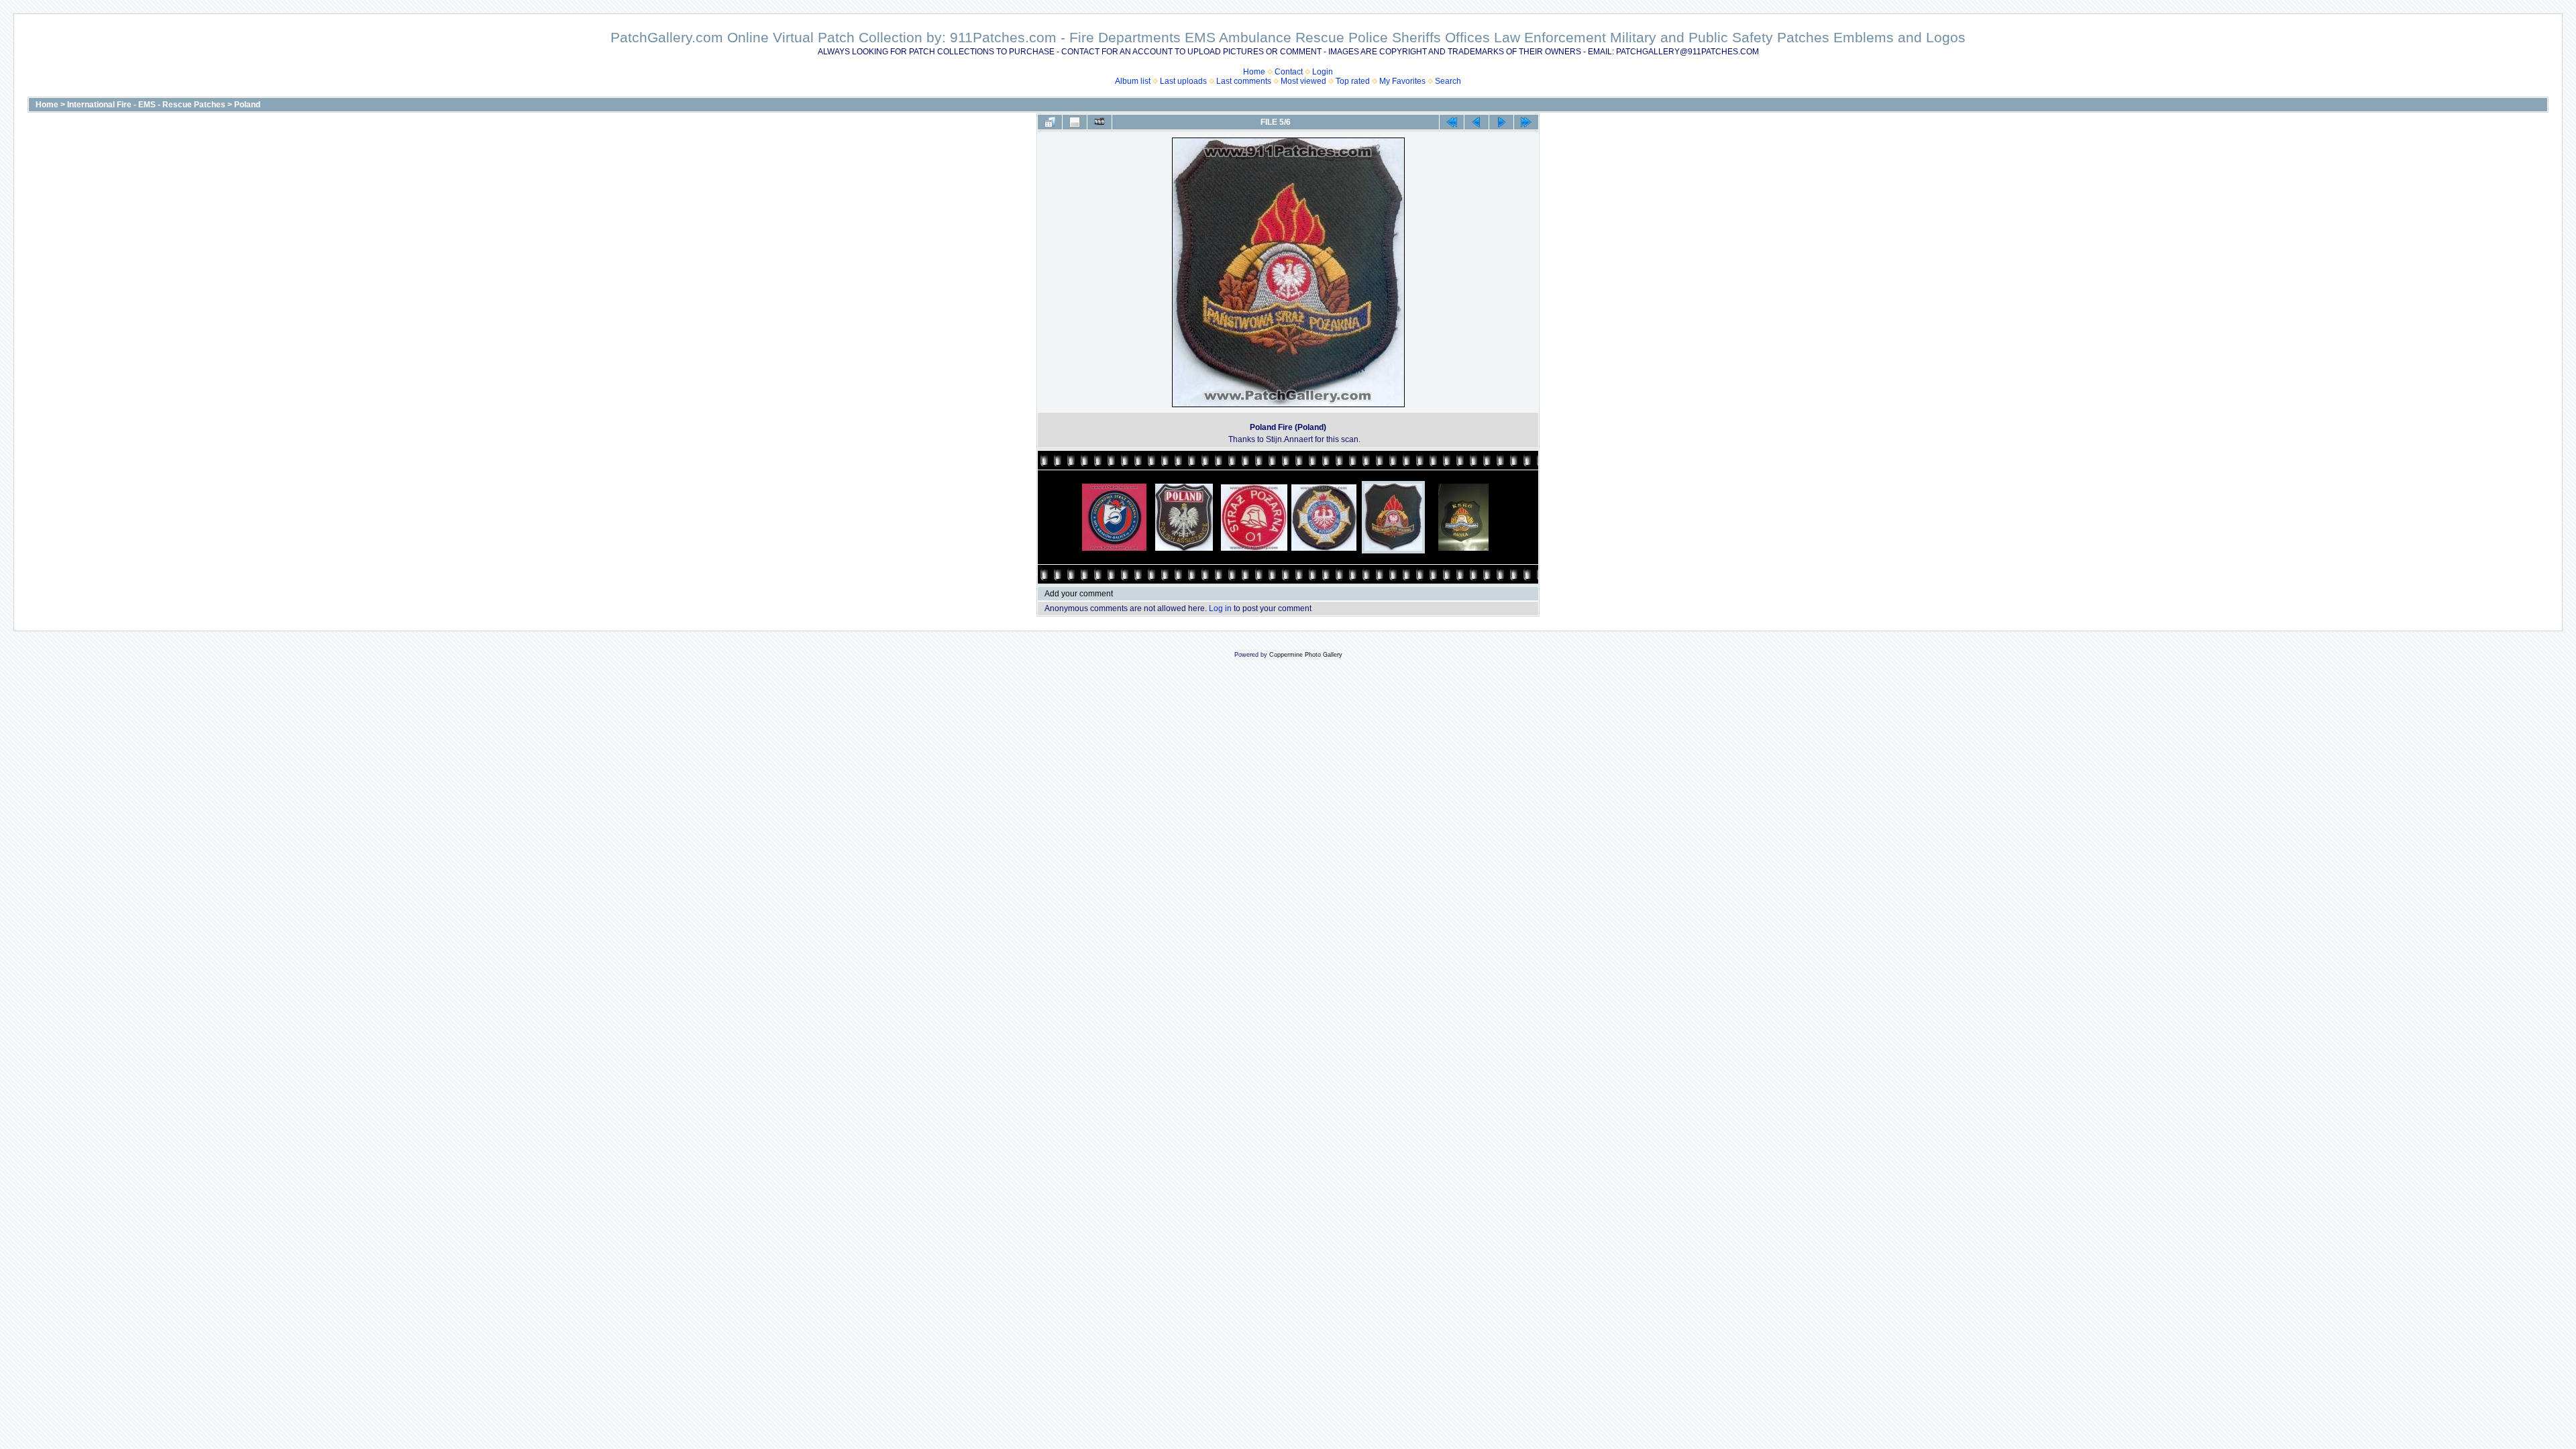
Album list (1133, 81)
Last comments (1244, 81)
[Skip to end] (1526, 122)
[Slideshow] (1099, 122)
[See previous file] (1477, 122)
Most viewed (1303, 81)
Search (1448, 81)
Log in (1220, 608)
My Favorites (1402, 81)
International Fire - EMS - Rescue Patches (146, 105)
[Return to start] (1452, 122)
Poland (247, 105)
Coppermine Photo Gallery (1306, 655)
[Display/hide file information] (1075, 122)
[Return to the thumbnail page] (1050, 122)
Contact (1289, 72)
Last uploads (1183, 81)
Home (1254, 72)
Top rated (1353, 81)
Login (1323, 72)
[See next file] (1501, 122)
